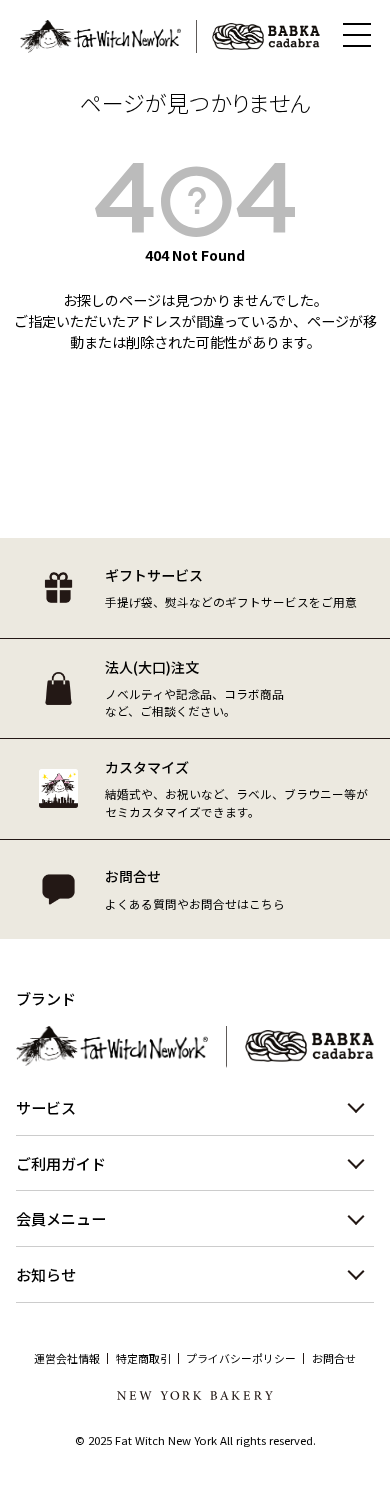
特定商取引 (143, 1358)
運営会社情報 (67, 1358)
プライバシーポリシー (241, 1358)
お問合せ (334, 1358)
